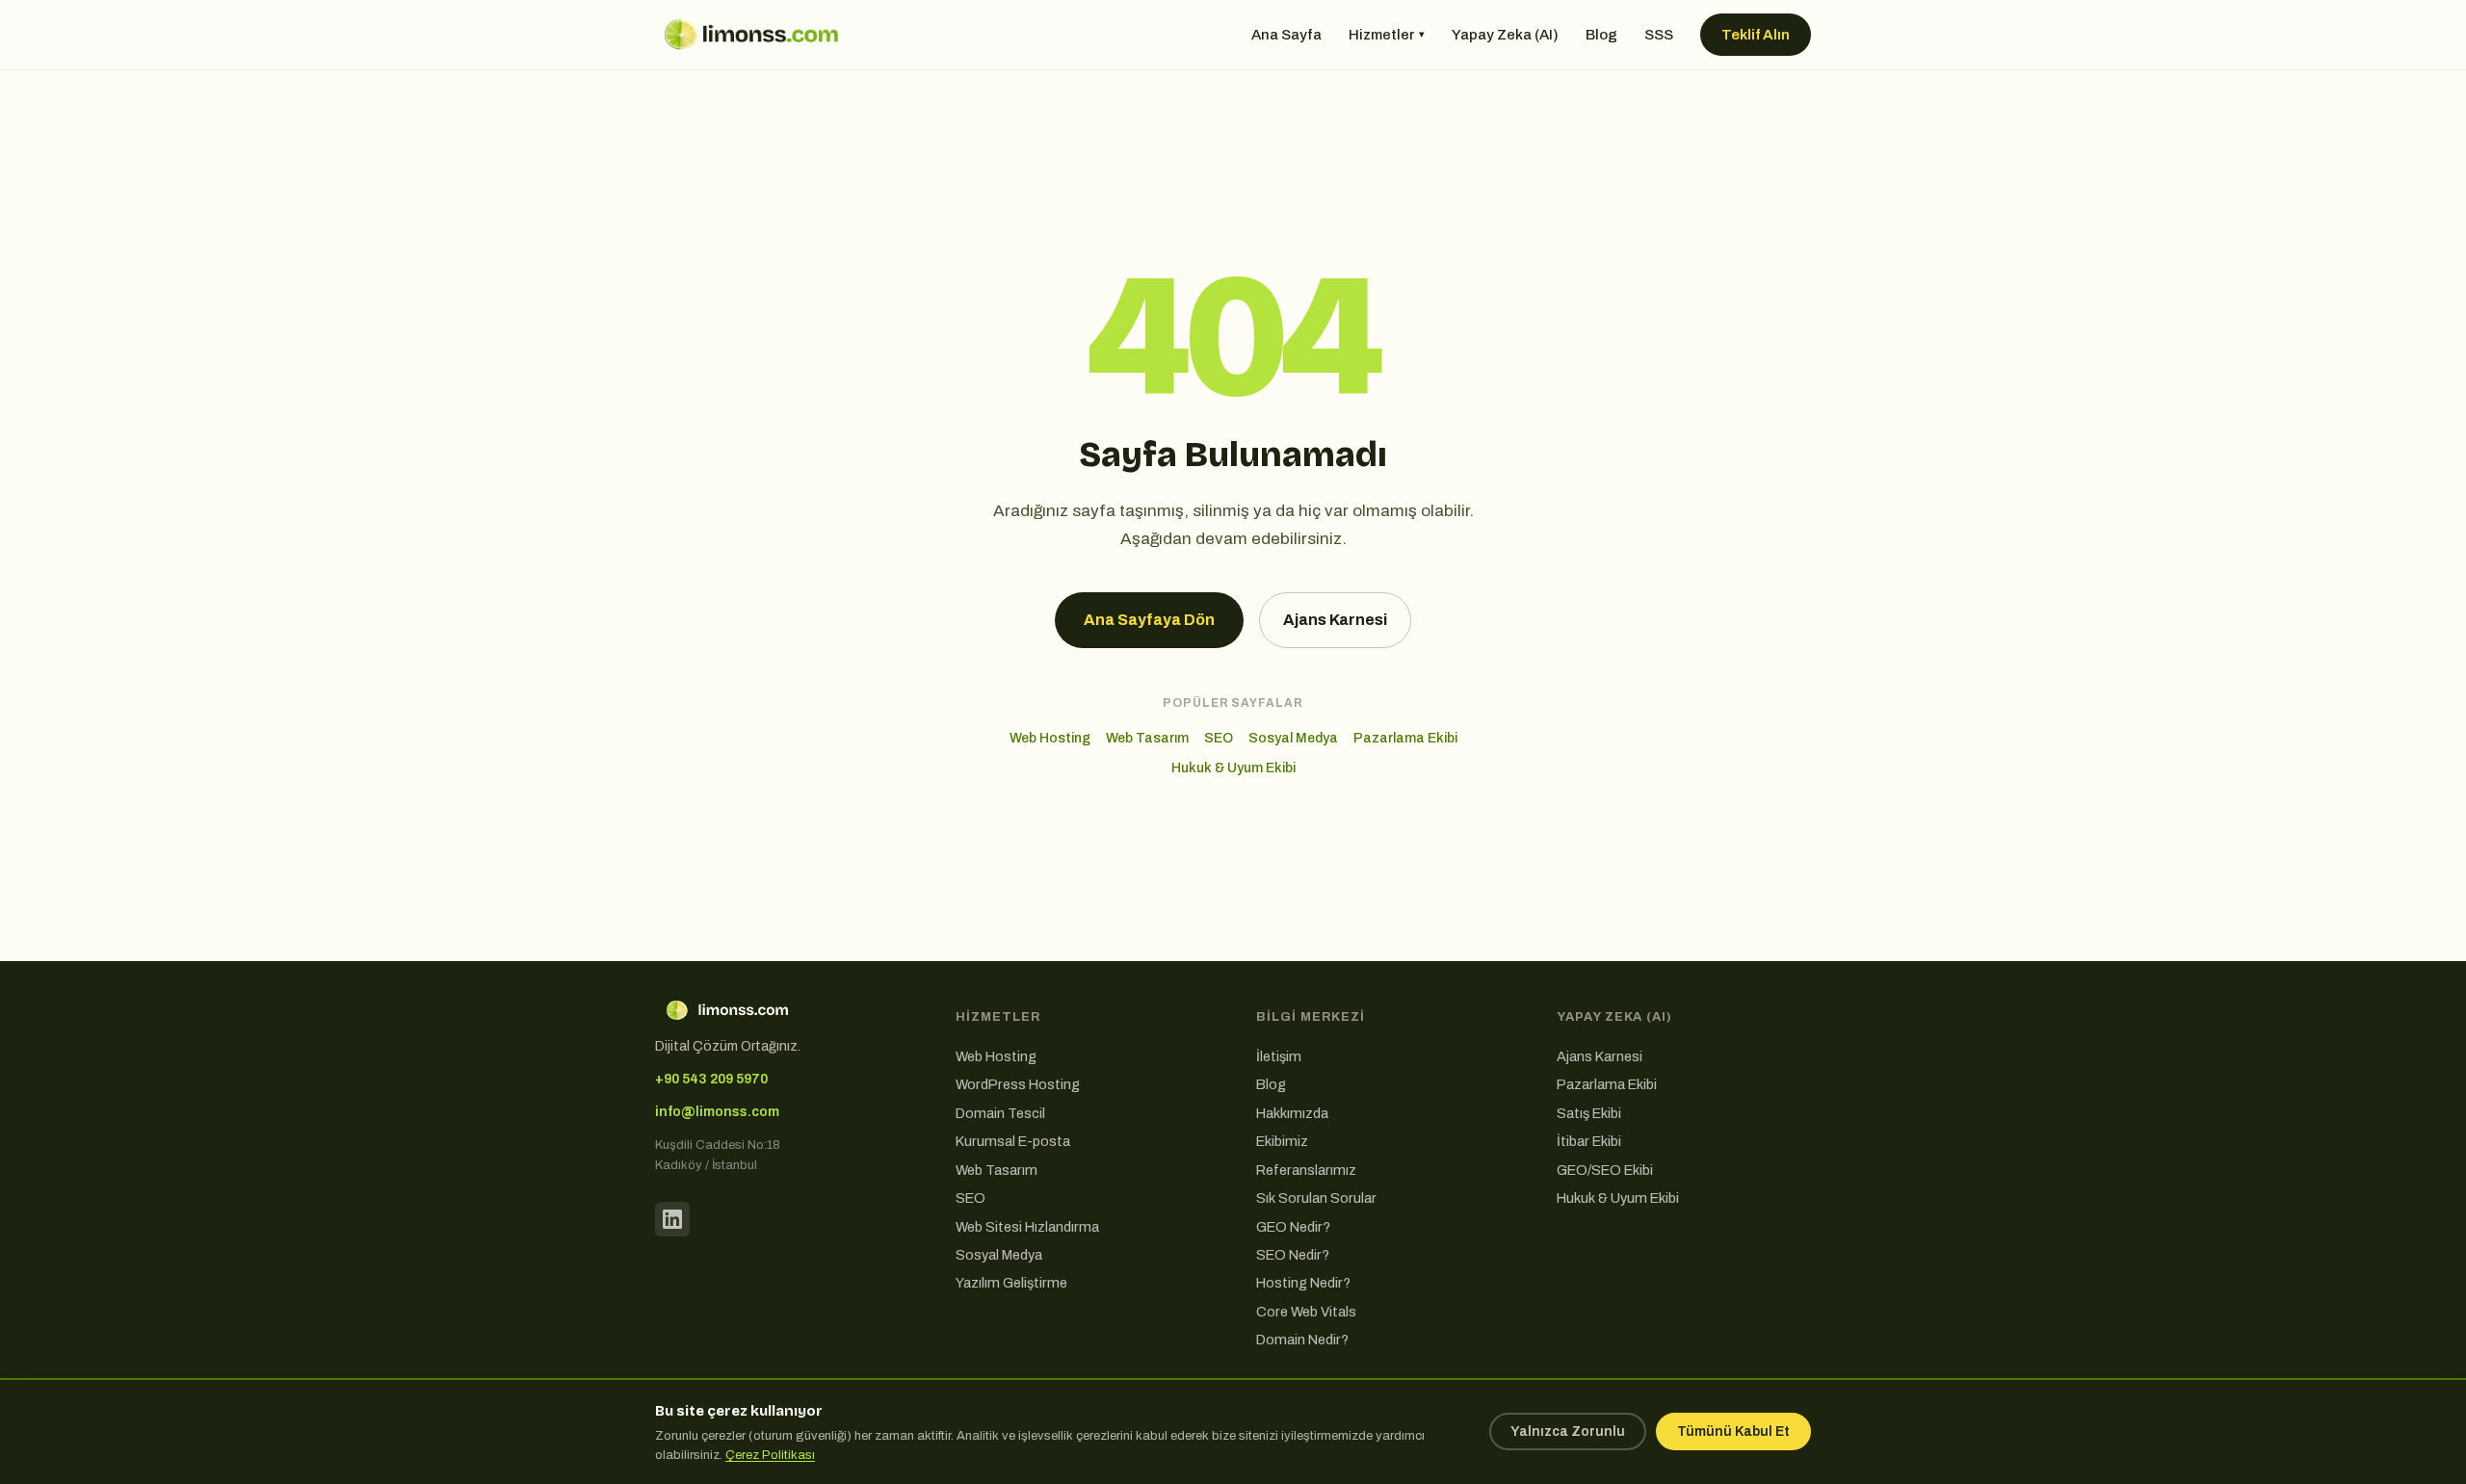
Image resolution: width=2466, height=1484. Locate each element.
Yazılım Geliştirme (1011, 1283)
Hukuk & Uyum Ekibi (1233, 768)
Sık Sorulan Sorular (1316, 1198)
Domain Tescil (1000, 1113)
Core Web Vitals (1306, 1312)
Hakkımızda (1292, 1113)
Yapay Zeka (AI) (1505, 35)
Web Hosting (1050, 738)
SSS (1659, 35)
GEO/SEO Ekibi (1605, 1170)
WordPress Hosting (1018, 1084)
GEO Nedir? (1293, 1227)
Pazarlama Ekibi (1405, 738)
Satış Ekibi (1589, 1113)
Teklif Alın (1756, 35)
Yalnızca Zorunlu (1568, 1432)
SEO (1219, 738)
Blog (1601, 35)
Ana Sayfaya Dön (1149, 620)
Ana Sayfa (1286, 35)
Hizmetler (1387, 35)
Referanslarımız (1306, 1170)
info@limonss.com (717, 1112)
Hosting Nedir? (1303, 1283)
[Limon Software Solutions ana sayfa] (751, 35)
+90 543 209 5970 (711, 1079)
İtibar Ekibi (1589, 1141)
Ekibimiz (1282, 1141)
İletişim (1279, 1056)
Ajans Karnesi (1335, 620)
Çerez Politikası (770, 1455)
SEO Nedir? (1293, 1255)
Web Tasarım (1147, 738)
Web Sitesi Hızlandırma (1027, 1227)
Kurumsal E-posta (1013, 1141)
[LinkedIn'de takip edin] (672, 1219)
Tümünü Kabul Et (1733, 1432)
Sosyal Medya (1293, 738)
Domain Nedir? (1302, 1340)
